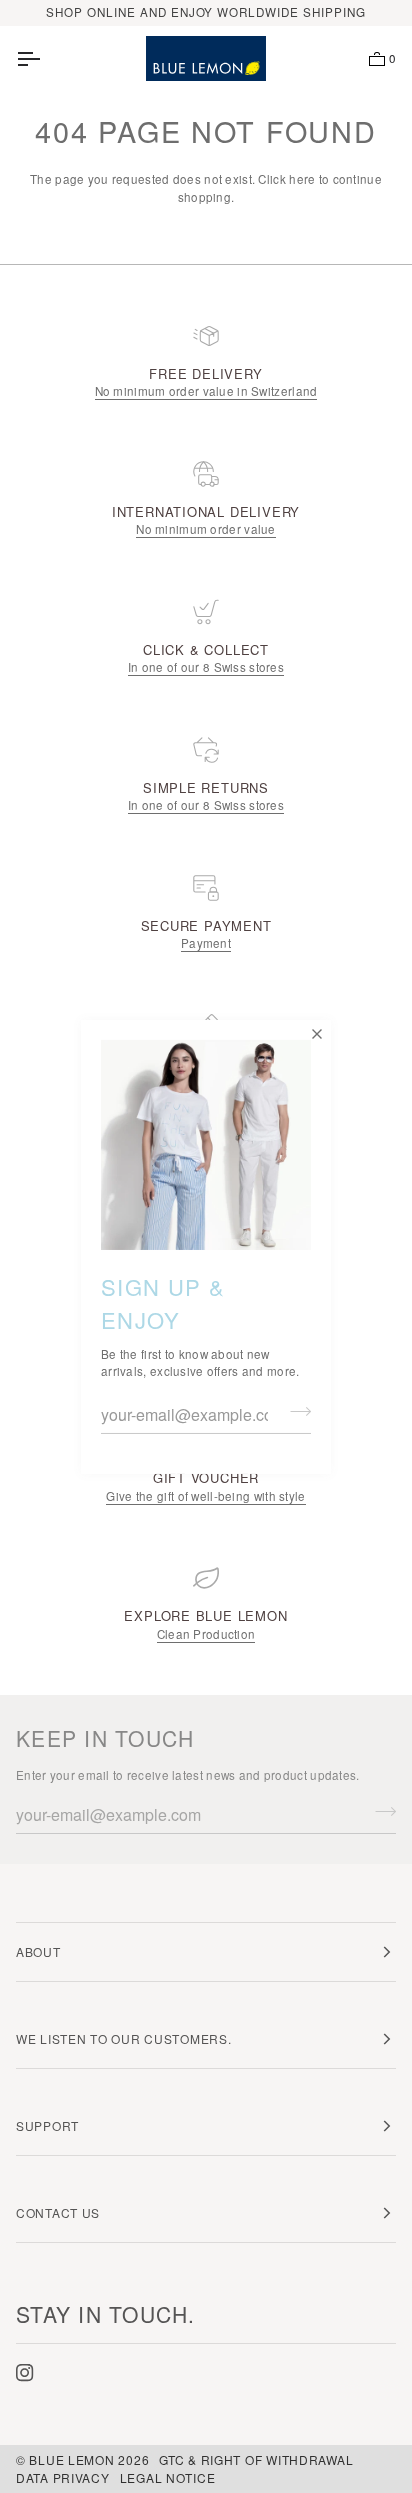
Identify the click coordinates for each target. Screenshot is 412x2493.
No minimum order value (205, 529)
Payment (206, 943)
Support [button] (47, 2125)
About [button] (38, 1951)
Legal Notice (168, 2477)
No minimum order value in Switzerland (206, 391)
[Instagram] (25, 2373)
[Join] (294, 1412)
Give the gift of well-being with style (205, 1496)
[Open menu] (46, 59)
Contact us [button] (58, 2212)
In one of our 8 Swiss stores (206, 667)
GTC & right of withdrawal (256, 2459)
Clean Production (206, 1634)
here (302, 179)
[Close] (314, 1035)
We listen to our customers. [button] (123, 2038)
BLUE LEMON (71, 2459)
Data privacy (63, 2477)
